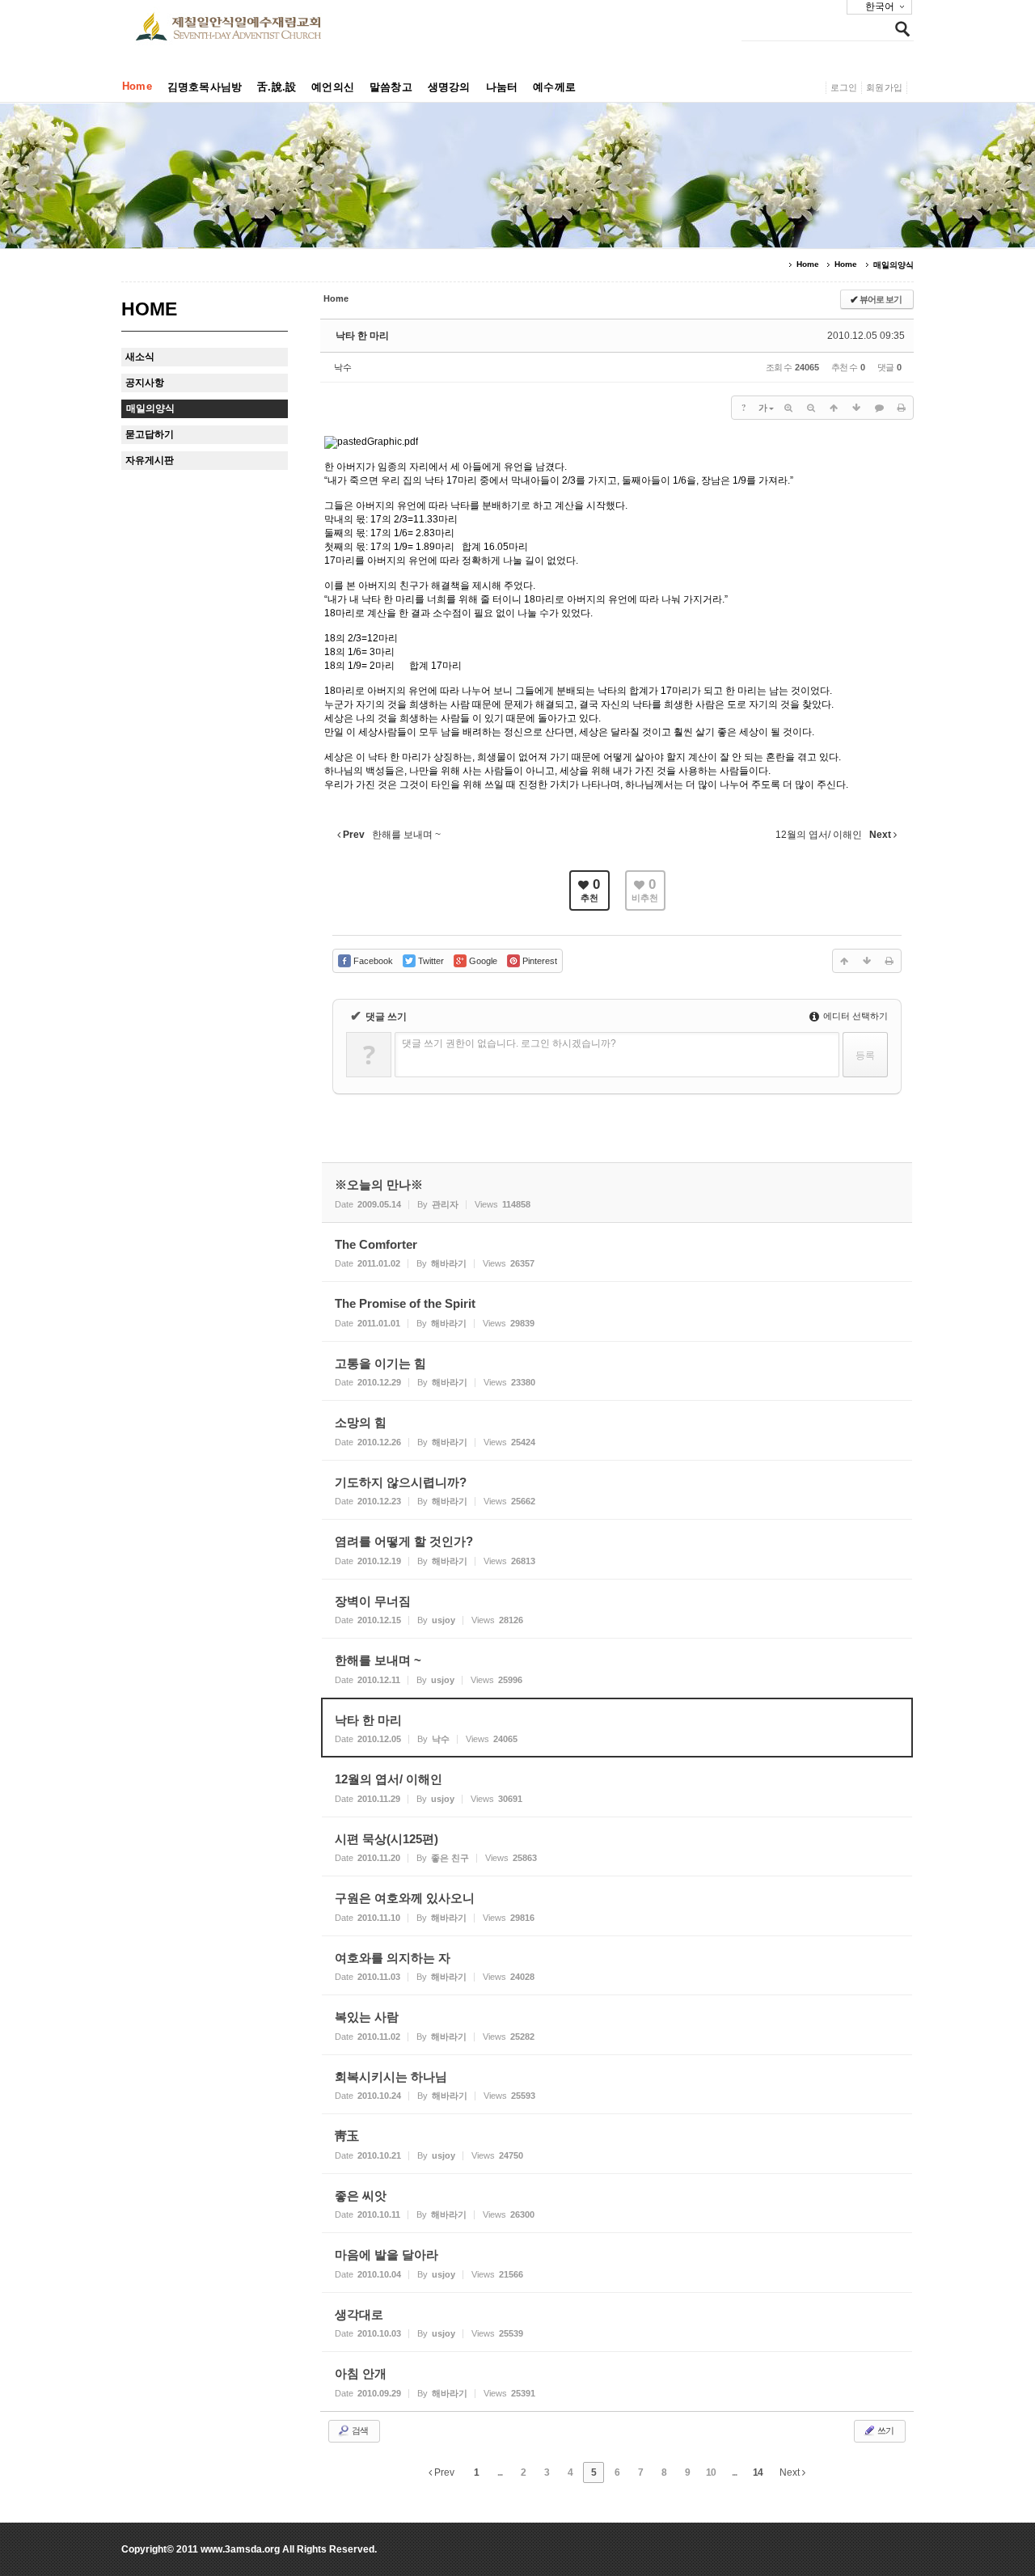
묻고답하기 (150, 434)
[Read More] (617, 1252)
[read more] (617, 1193)
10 (711, 2472)
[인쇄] (902, 408)
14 (758, 2472)
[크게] (788, 408)
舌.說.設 (277, 87)
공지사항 (145, 383)
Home (137, 86)
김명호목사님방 (205, 87)
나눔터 (502, 87)
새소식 (140, 357)
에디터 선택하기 (854, 1016)
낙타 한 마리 (362, 336)
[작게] (811, 408)
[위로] (834, 408)
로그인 (844, 87)
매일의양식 (894, 265)
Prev (443, 2472)
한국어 (880, 6)
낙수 (343, 367)
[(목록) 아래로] (856, 408)
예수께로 (554, 87)
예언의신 (333, 87)
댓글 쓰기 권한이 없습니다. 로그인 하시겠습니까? (509, 1043)
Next (791, 2472)
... (500, 2472)
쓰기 (885, 2430)
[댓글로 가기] (879, 408)
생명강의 (449, 87)
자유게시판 (150, 460)
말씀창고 (391, 87)
